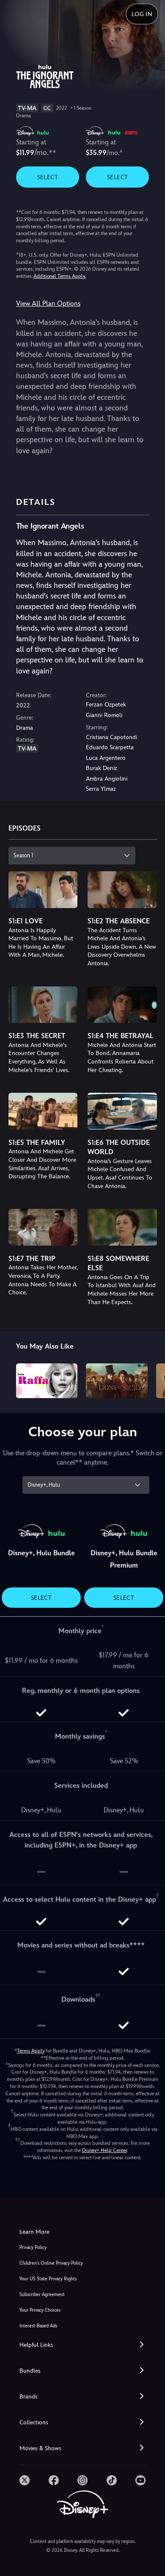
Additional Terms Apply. (60, 276)
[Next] (150, 1379)
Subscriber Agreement (42, 2295)
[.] (25, 2480)
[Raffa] (47, 1381)
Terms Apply (31, 2051)
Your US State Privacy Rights (48, 2279)
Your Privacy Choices (40, 2310)
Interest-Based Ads (38, 2326)
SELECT (48, 177)
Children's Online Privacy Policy (51, 2263)
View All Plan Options (48, 303)
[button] (82, 2345)
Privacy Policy (33, 2248)
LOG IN (142, 14)
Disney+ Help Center (104, 2150)
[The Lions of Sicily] (117, 1381)
